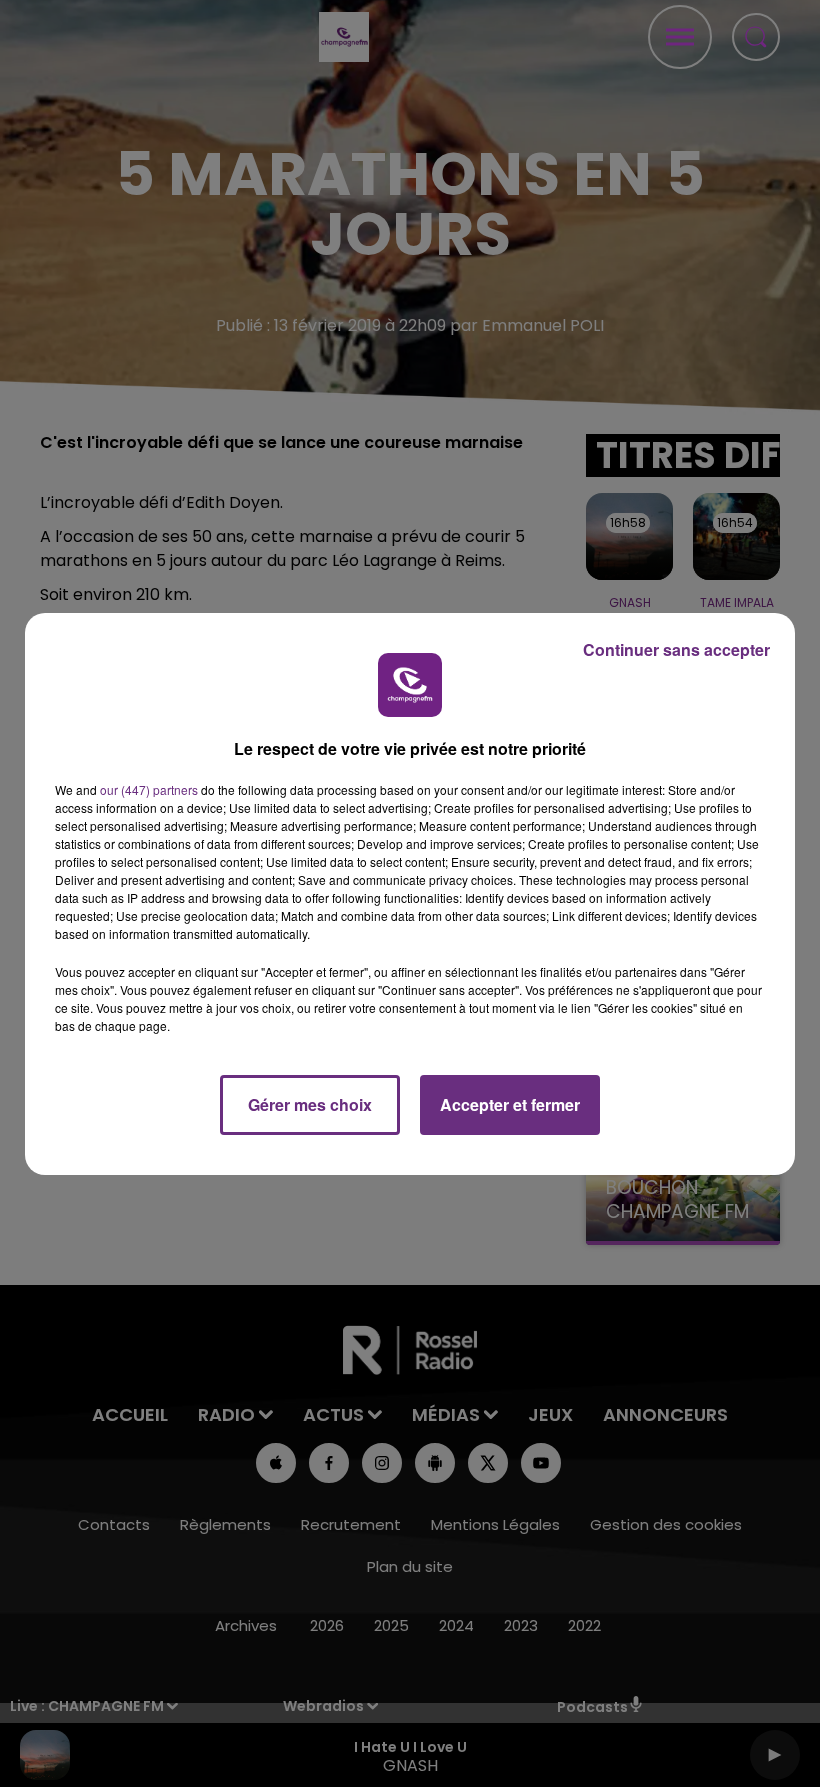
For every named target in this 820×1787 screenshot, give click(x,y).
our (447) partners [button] (149, 789)
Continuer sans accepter (676, 649)
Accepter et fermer (510, 1104)
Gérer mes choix (310, 1104)
